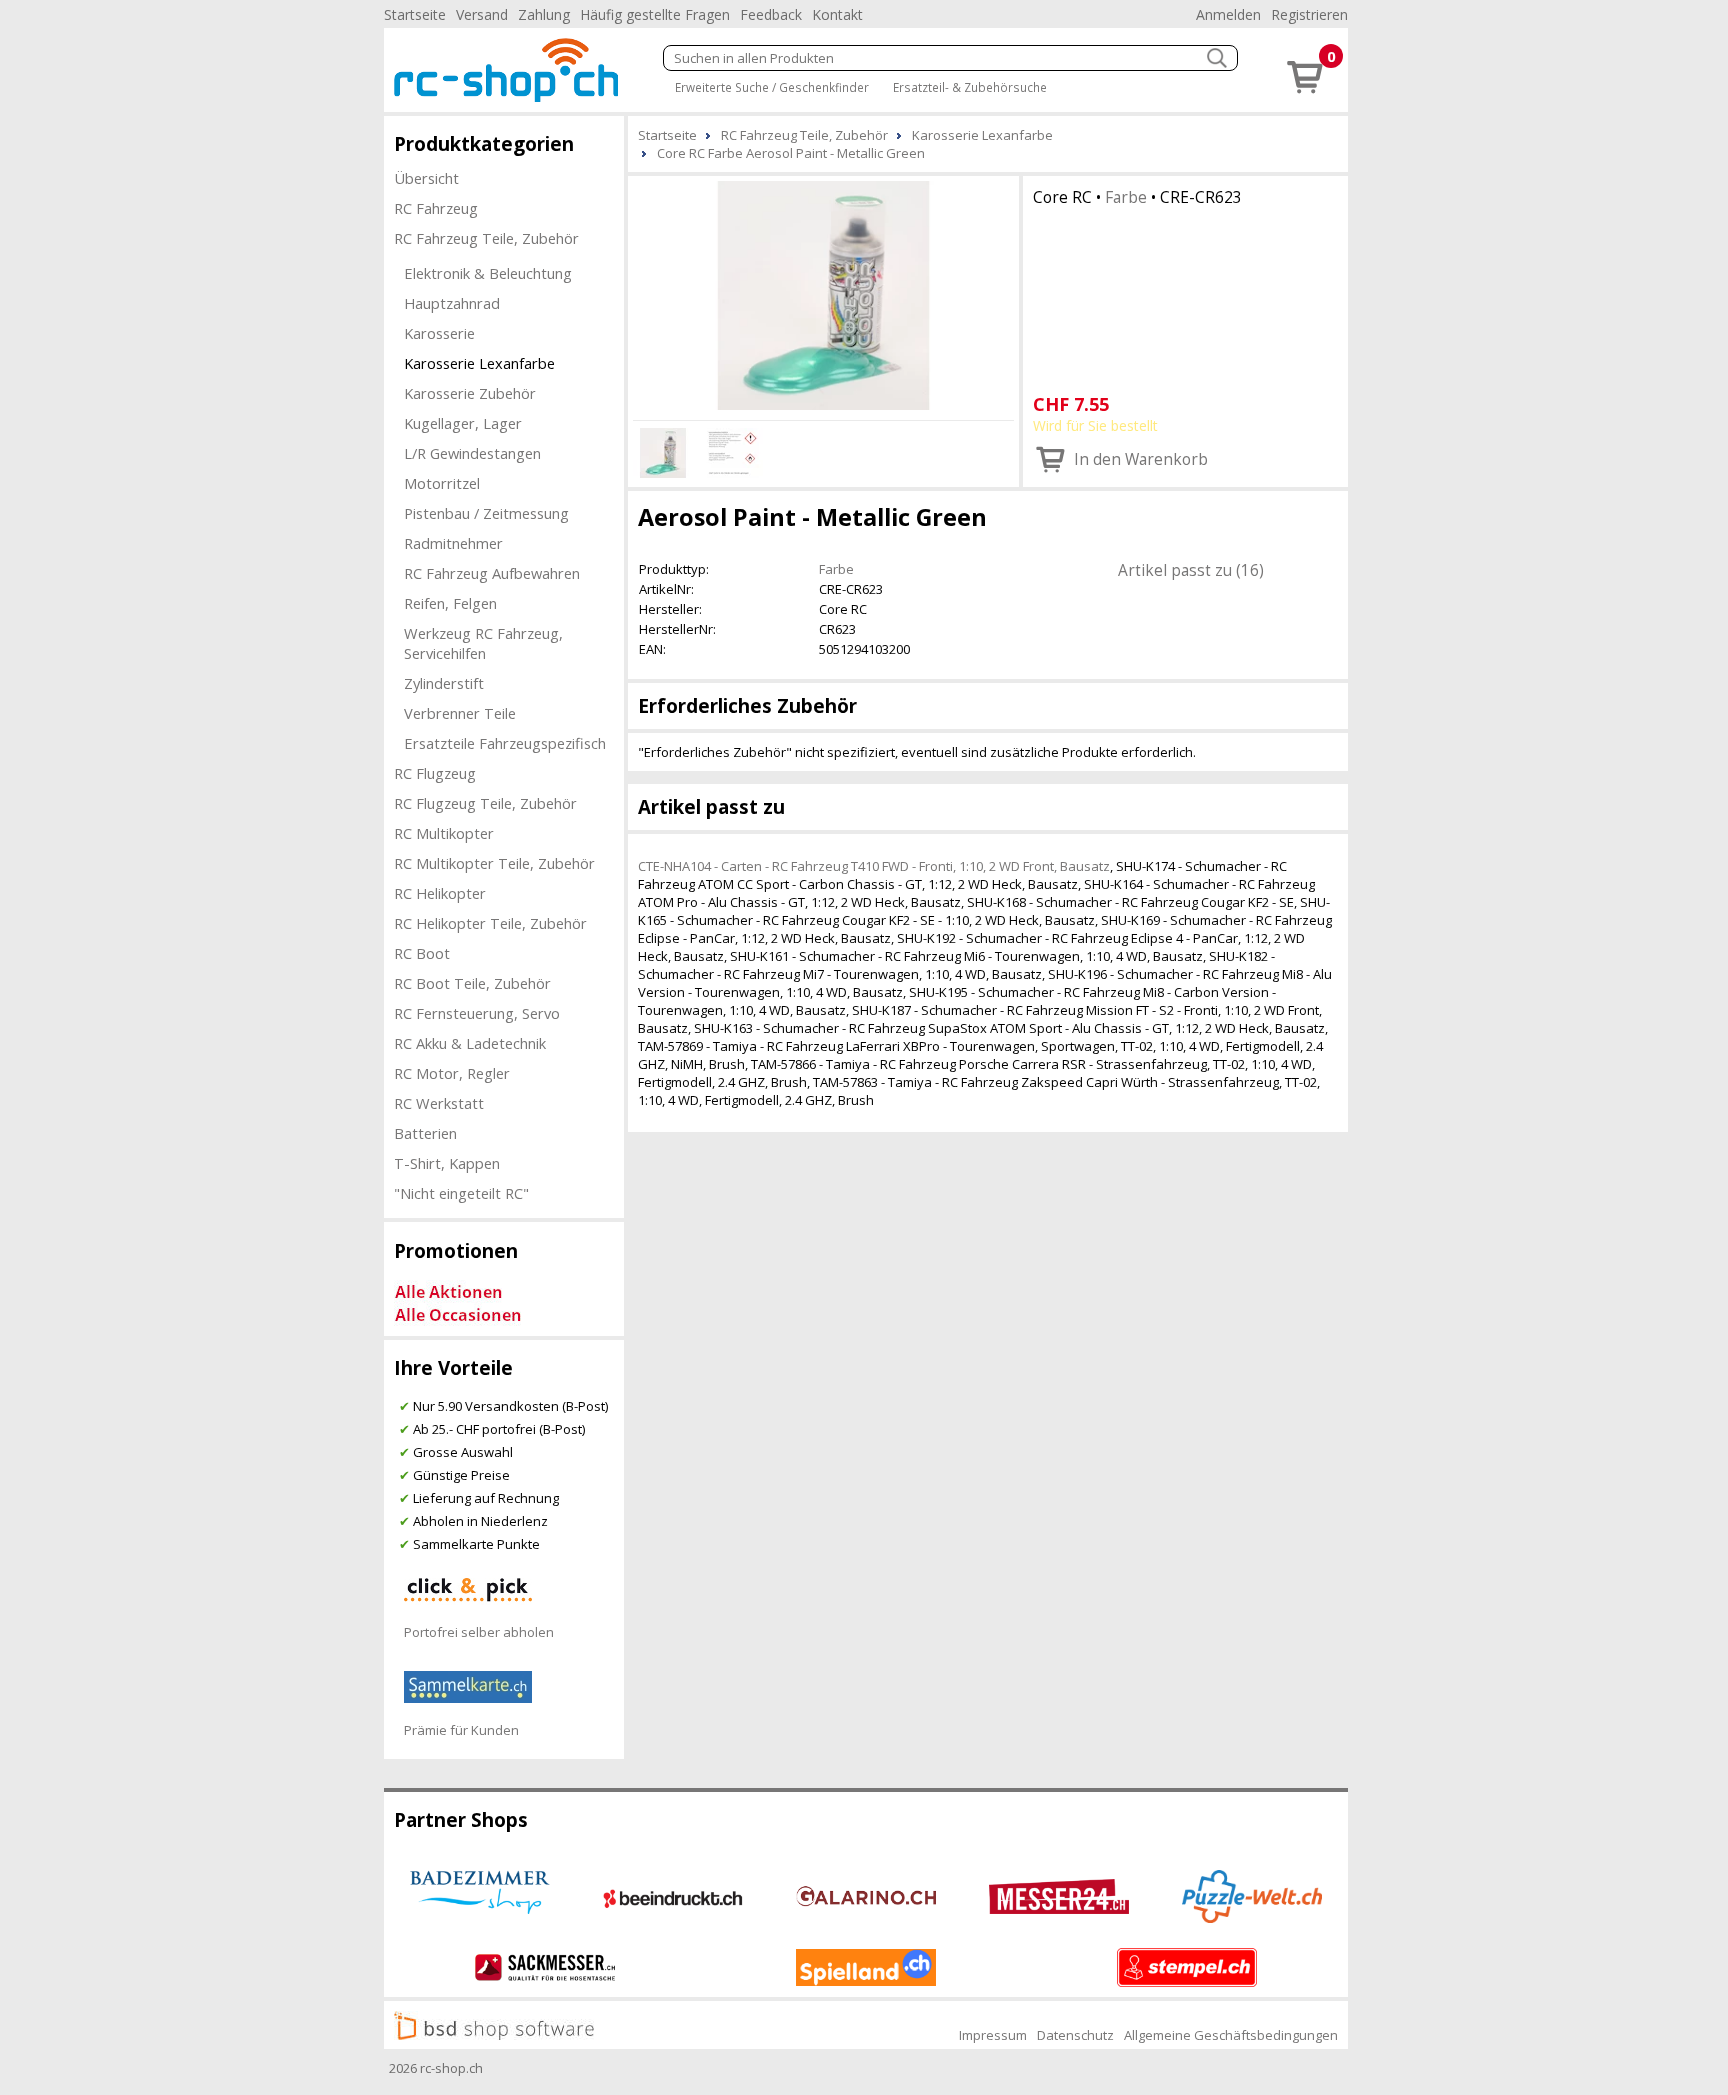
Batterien (425, 1133)
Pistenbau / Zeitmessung (486, 513)
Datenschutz (1075, 2035)
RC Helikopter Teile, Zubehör (490, 923)
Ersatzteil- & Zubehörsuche (970, 87)
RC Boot (422, 953)
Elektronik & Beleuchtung (488, 273)
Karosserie (439, 333)
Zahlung (544, 14)
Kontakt (837, 14)
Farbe (1126, 197)
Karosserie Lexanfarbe (479, 363)
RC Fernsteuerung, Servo (477, 1013)
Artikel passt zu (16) (1191, 570)
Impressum (993, 2035)
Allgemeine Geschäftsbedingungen (1231, 2035)
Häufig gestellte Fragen (655, 14)
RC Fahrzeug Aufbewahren (492, 573)
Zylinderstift (444, 683)
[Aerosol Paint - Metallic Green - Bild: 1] (823, 295)
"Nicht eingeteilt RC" (461, 1193)
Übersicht (426, 178)
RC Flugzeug (435, 773)
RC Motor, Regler (452, 1073)
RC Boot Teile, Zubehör (472, 983)
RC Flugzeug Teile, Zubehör (485, 803)
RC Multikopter (444, 833)
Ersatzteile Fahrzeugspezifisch (505, 743)
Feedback (771, 14)
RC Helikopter (440, 893)
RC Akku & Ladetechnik (470, 1043)
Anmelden (1228, 14)
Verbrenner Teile (460, 713)
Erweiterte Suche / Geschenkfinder (772, 87)
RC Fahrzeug (436, 208)
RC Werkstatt (439, 1103)
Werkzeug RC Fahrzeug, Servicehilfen (483, 643)
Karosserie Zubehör (470, 393)
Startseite (415, 14)
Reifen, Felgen (450, 603)
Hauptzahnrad (452, 303)
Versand (482, 14)
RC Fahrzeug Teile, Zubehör (486, 238)
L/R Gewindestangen (472, 453)
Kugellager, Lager (463, 423)
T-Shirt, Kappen (447, 1163)
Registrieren (1309, 14)
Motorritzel (442, 483)
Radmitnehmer (453, 543)
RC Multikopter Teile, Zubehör (494, 863)
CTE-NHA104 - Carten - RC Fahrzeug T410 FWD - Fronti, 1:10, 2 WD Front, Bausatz (874, 866)
